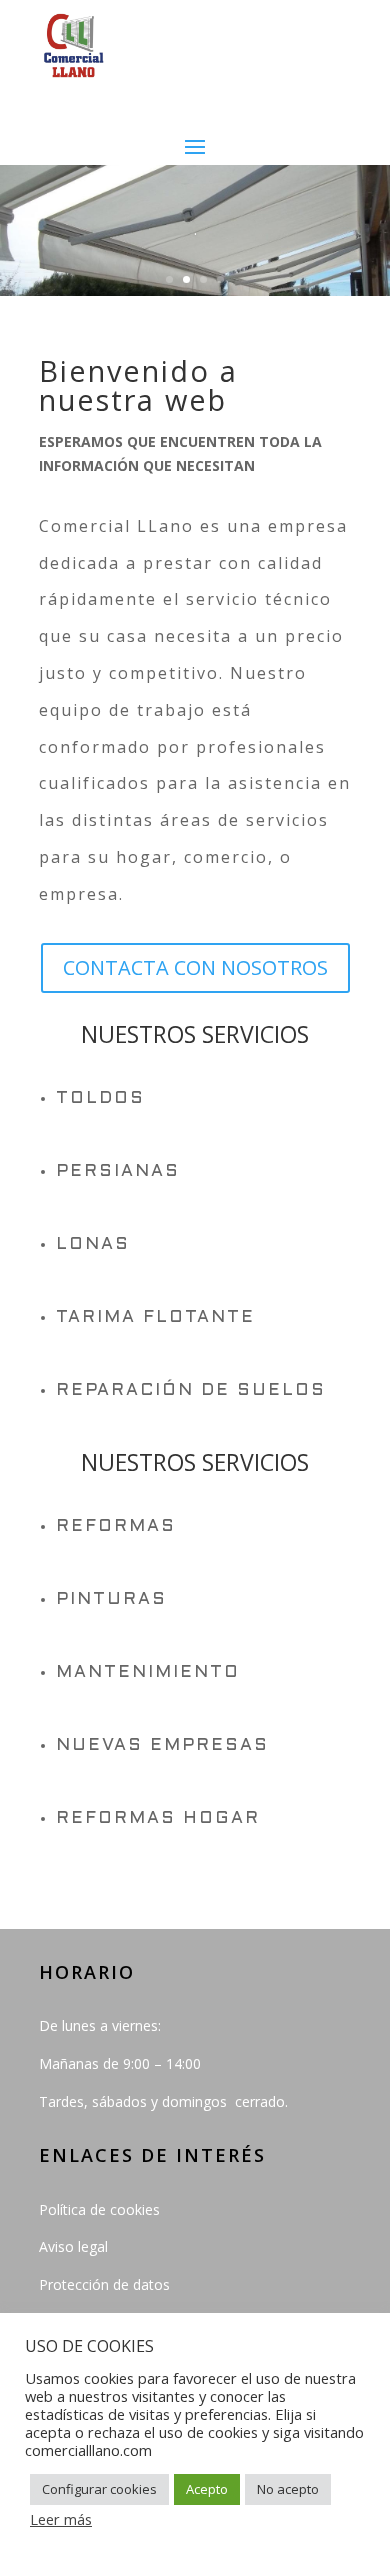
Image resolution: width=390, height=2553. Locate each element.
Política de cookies (99, 2209)
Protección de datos (104, 2284)
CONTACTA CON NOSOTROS (195, 967)
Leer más (61, 2519)
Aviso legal (73, 2246)
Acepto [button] (207, 2489)
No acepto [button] (288, 2489)
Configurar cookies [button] (99, 2489)
